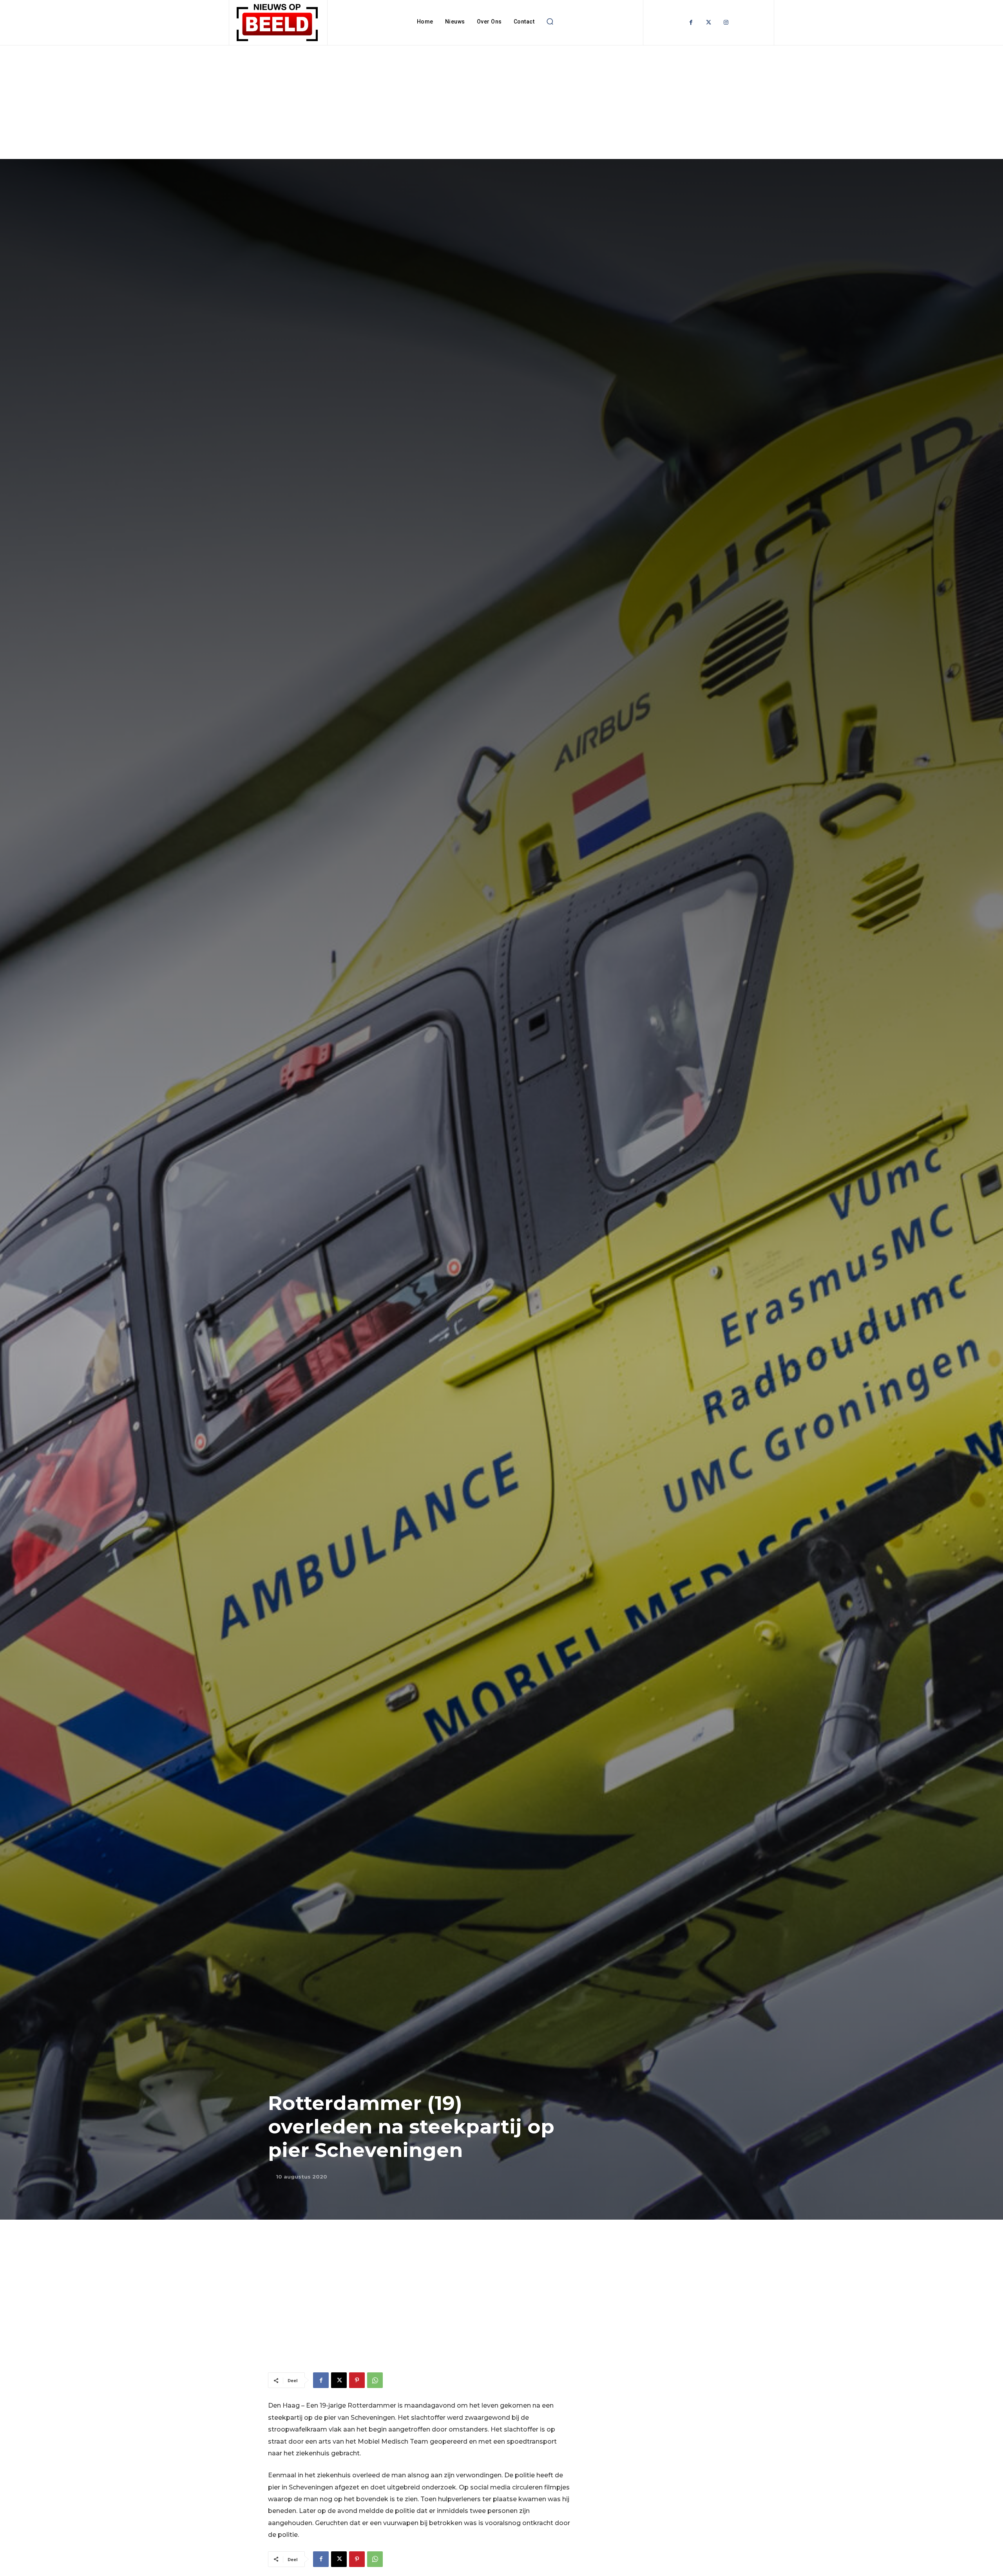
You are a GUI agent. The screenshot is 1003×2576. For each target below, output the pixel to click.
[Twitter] (709, 23)
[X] (339, 2380)
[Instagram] (726, 23)
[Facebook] (691, 23)
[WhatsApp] (375, 2380)
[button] (550, 22)
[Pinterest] (357, 2380)
